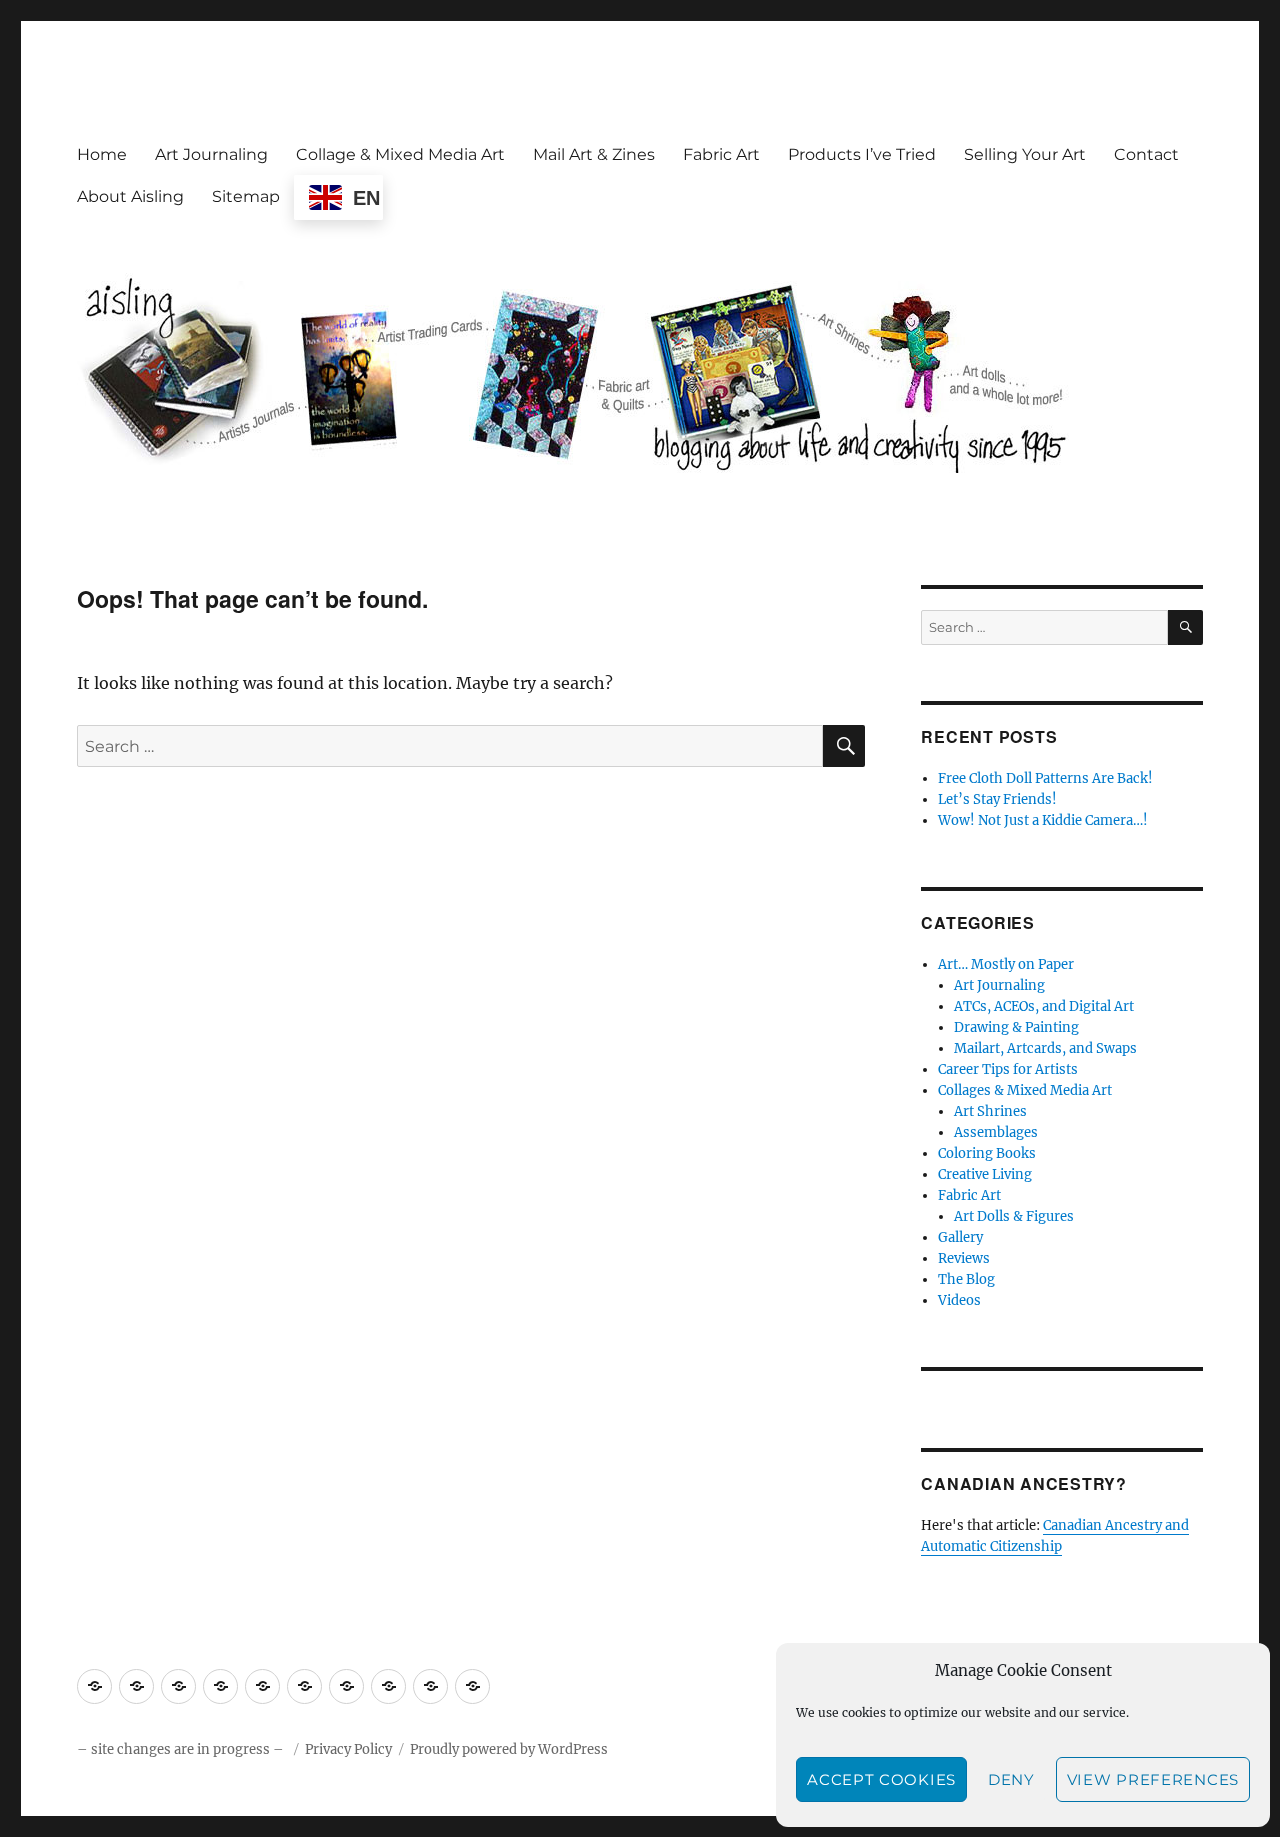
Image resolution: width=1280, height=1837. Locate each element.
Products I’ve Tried (862, 154)
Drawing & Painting (1016, 1027)
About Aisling (130, 196)
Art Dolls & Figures (1014, 1216)
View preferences (1153, 1779)
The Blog (966, 1279)
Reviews (964, 1258)
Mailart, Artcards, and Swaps (1045, 1048)
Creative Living (985, 1174)
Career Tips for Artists (1008, 1069)
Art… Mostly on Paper (1006, 964)
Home (102, 154)
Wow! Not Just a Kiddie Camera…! (1043, 820)
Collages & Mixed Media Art (1025, 1090)
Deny (1011, 1779)
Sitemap (246, 196)
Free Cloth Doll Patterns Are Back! (1045, 778)
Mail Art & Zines (594, 154)
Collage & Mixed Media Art (400, 154)
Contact (1146, 154)
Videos (959, 1300)
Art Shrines (990, 1111)
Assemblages (996, 1132)
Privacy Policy (348, 1749)
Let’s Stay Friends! (997, 799)
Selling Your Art (1025, 154)
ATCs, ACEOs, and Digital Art (1044, 1006)
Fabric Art (721, 154)
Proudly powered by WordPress (509, 1749)
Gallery (960, 1237)
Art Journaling (211, 154)
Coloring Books (987, 1153)
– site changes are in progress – (182, 1749)
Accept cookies (881, 1779)
